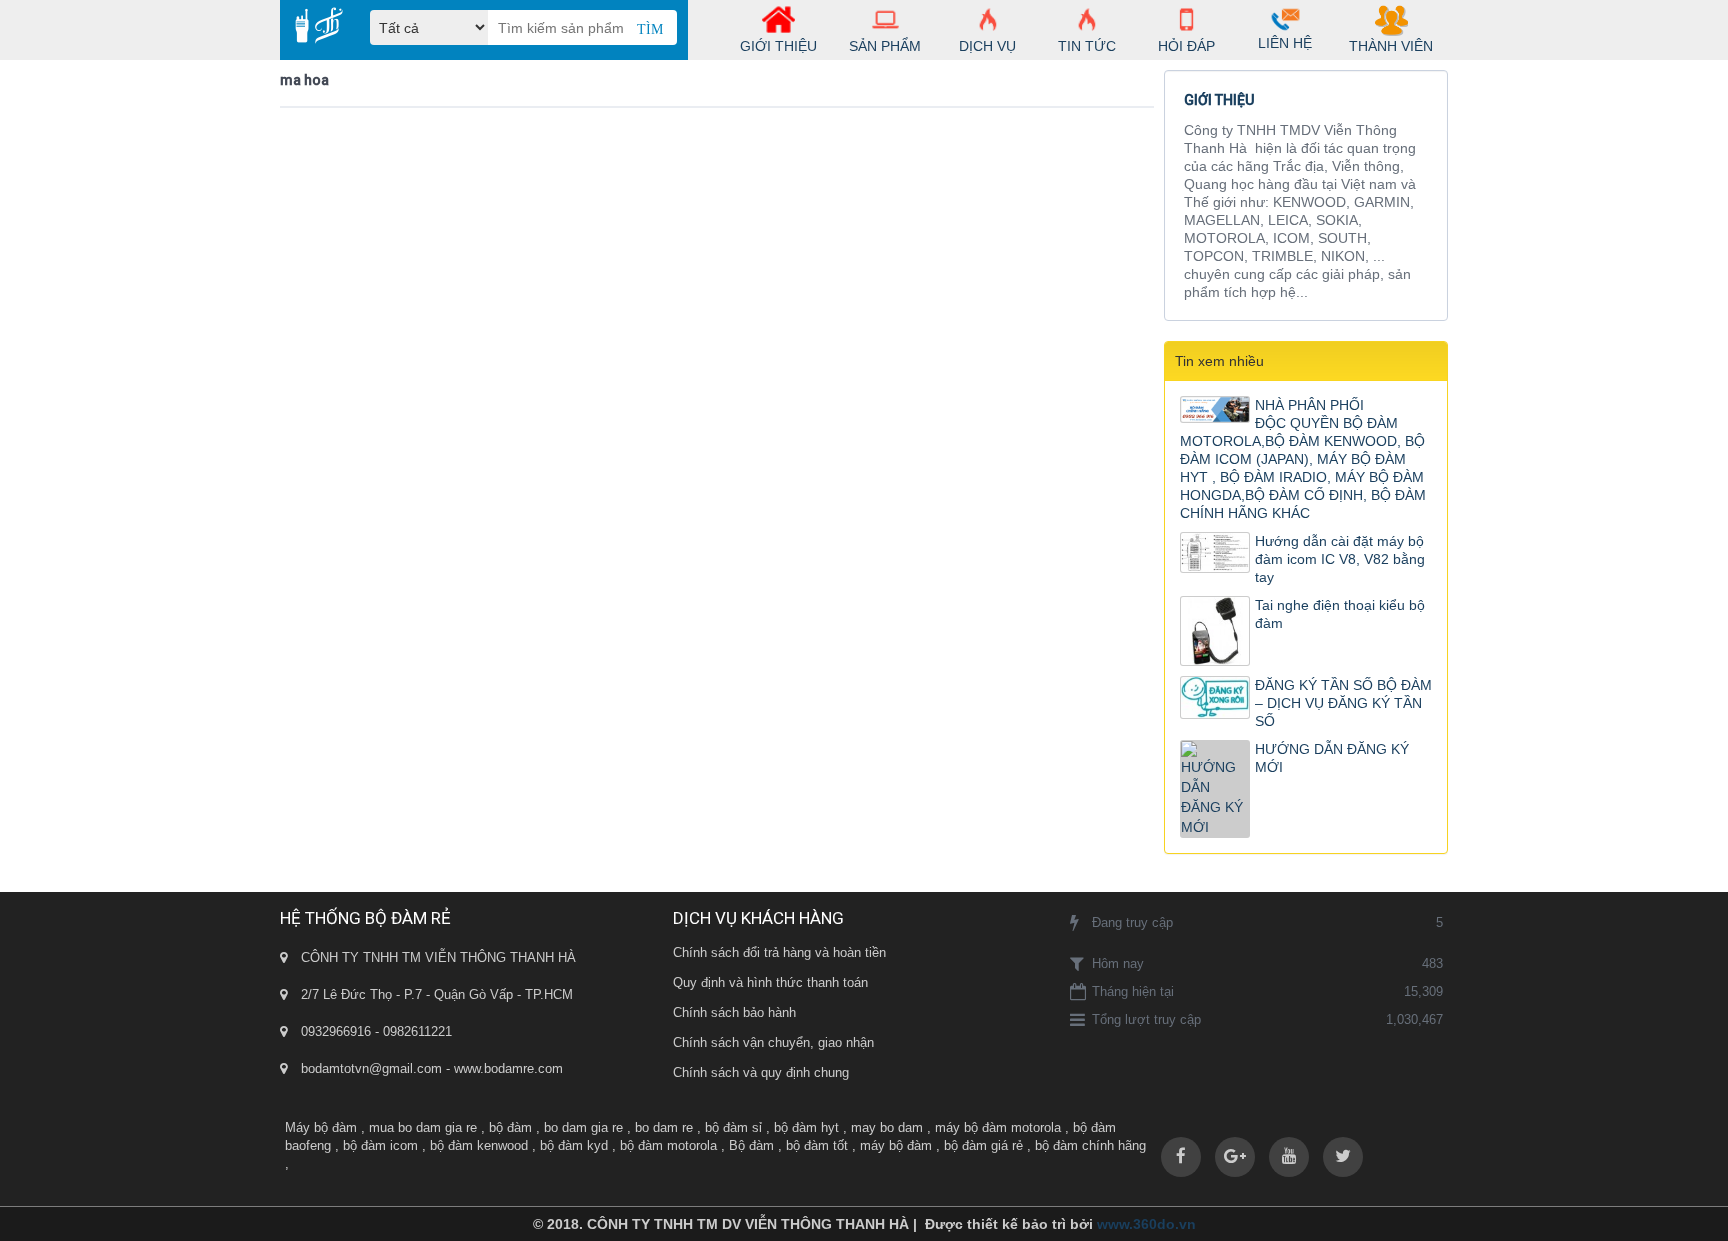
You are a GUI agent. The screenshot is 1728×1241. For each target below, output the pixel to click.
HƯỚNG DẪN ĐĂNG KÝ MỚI (1332, 758)
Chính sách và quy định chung (761, 1072)
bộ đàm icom (380, 1145)
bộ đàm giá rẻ (983, 1145)
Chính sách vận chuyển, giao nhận (773, 1042)
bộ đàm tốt (817, 1145)
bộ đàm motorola (668, 1145)
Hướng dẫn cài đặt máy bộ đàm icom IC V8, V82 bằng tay (1340, 559)
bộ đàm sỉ (733, 1127)
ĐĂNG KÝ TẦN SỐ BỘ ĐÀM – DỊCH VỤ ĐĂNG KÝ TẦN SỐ (1343, 703)
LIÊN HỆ (1285, 43)
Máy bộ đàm (321, 1127)
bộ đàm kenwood (479, 1145)
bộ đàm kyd (574, 1145)
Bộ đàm (751, 1145)
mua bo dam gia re (423, 1127)
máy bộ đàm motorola (998, 1127)
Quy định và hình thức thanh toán (770, 982)
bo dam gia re (583, 1127)
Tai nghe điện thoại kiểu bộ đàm (1340, 614)
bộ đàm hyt (806, 1127)
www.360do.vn (1146, 1224)
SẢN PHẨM (885, 46)
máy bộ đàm (896, 1145)
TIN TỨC (1087, 46)
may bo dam (887, 1127)
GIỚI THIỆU (778, 46)
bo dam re (664, 1127)
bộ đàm (510, 1127)
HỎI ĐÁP (1186, 46)
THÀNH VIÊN (1391, 46)
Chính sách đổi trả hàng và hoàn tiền (779, 952)
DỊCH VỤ (987, 46)
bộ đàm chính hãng (1090, 1145)
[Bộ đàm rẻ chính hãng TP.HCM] (311, 25)
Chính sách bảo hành (734, 1012)
